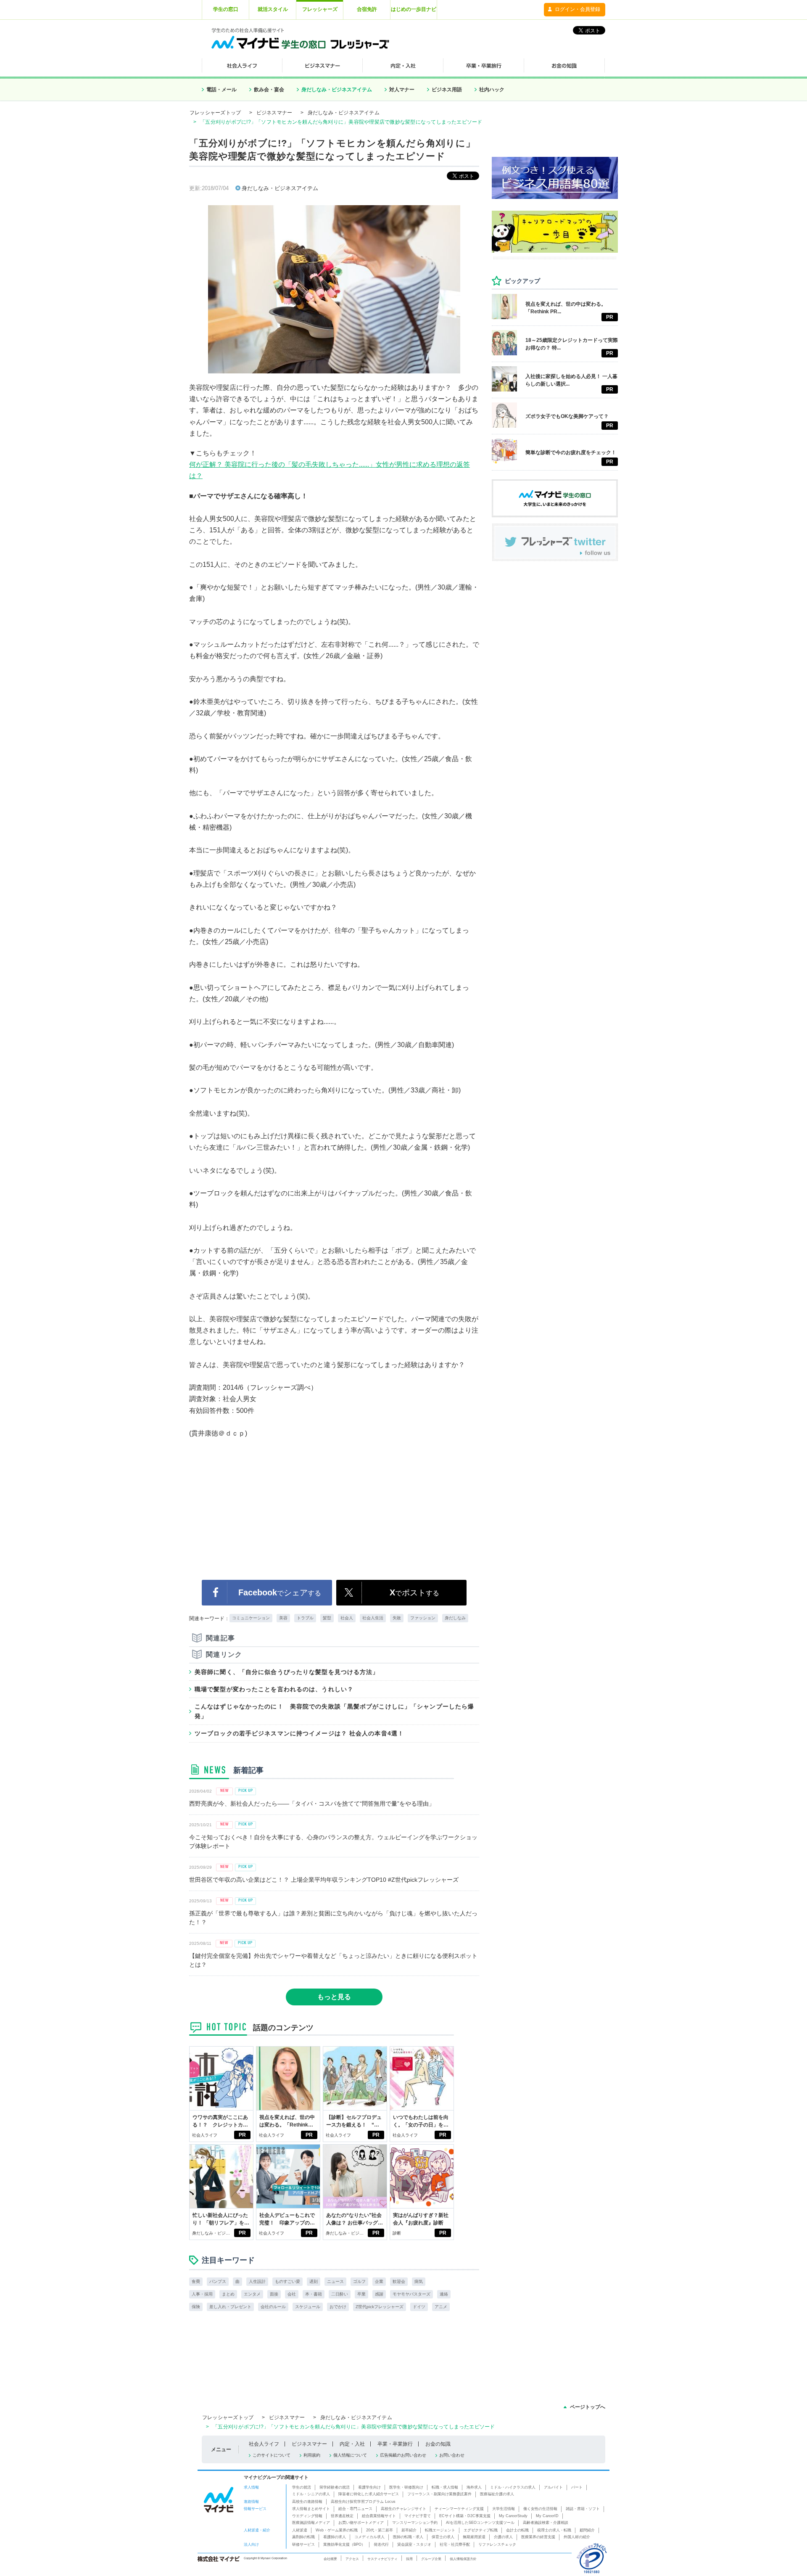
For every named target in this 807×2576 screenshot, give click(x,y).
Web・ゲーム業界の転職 (337, 2530)
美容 (283, 1618)
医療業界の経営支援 (538, 2537)
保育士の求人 (443, 2537)
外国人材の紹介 (577, 2537)
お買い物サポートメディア (361, 2523)
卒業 (361, 2294)
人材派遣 (300, 2530)
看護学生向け (369, 2487)
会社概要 (330, 2559)
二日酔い (340, 2294)
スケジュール (308, 2307)
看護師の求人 (335, 2537)
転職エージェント (440, 2530)
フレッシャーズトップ (215, 113)
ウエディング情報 (307, 2516)
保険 (196, 2307)
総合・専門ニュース (355, 2509)
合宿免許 (367, 9)
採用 (409, 2559)
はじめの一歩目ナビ (414, 9)
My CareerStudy (513, 2516)
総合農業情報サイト (379, 2516)
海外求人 (474, 2487)
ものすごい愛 (287, 2281)
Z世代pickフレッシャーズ (380, 2307)
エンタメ (252, 2294)
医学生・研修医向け (406, 2487)
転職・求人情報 (445, 2487)
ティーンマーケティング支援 (459, 2509)
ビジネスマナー (274, 113)
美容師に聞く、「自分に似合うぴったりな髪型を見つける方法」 (287, 1672)
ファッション (423, 1618)
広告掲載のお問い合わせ (403, 2455)
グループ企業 (431, 2559)
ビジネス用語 (447, 90)
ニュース (335, 2281)
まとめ (228, 2294)
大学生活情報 (504, 2509)
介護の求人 (503, 2537)
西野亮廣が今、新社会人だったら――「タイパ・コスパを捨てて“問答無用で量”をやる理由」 (312, 1804)
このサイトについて (272, 2455)
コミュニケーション (251, 1618)
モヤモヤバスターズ (411, 2294)
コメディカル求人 (369, 2537)
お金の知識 (438, 2444)
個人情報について (350, 2455)
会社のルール (273, 2307)
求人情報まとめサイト (311, 2509)
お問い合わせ (452, 2455)
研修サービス (303, 2544)
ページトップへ (588, 2407)
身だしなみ (455, 1618)
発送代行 (381, 2544)
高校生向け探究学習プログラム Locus (363, 2502)
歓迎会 (399, 2281)
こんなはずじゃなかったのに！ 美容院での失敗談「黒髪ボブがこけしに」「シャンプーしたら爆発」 (334, 1711)
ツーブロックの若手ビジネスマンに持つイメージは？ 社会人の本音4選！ (299, 1733)
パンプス (218, 2281)
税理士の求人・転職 (554, 2530)
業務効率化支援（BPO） (344, 2544)
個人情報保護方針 (463, 2559)
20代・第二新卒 (380, 2530)
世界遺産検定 (342, 2516)
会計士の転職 (517, 2530)
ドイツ (419, 2307)
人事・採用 (202, 2294)
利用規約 (312, 2455)
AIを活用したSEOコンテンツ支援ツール (480, 2523)
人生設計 (257, 2281)
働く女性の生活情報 (540, 2509)
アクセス (352, 2559)
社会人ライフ (205, 2135)
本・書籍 (314, 2294)
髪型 (327, 1618)
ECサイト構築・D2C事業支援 (465, 2516)
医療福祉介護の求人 (497, 2494)
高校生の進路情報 (307, 2502)
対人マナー (402, 90)
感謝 (379, 2294)
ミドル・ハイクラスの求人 (513, 2487)
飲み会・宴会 (269, 90)
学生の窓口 (226, 9)
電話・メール (222, 90)
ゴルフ (359, 2281)
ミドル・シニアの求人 (311, 2494)
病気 (419, 2281)
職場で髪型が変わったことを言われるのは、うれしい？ (274, 1689)
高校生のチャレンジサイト (403, 2509)
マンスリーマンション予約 (415, 2523)
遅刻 (314, 2281)
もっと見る (334, 1997)
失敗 (397, 1618)
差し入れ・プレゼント (230, 2307)
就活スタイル (273, 9)
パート (577, 2487)
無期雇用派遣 (474, 2537)
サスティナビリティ (382, 2559)
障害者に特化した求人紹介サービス (369, 2494)
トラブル (305, 1618)
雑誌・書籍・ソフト (583, 2509)
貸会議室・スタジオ (414, 2544)
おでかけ (338, 2307)
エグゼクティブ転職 (481, 2530)
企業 (379, 2281)
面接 (274, 2294)
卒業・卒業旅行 (395, 2444)
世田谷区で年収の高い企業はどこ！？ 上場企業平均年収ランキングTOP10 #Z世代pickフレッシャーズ (324, 1880)
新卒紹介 (409, 2530)
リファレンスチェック (497, 2544)
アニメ (441, 2307)
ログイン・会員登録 (578, 9)
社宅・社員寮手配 (455, 2544)
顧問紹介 (587, 2530)
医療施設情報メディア (311, 2523)
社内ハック (492, 90)
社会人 (347, 1618)
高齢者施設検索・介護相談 (546, 2523)
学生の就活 (302, 2487)
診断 (397, 2233)
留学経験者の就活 (335, 2487)
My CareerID (547, 2516)
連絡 (444, 2294)
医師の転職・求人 (408, 2537)
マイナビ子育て (418, 2516)
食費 (196, 2281)
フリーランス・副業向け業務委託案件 (439, 2494)
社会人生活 (373, 1618)
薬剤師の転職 (303, 2537)
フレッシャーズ (320, 9)
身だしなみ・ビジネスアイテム (337, 90)
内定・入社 (352, 2444)
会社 (292, 2294)
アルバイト (553, 2487)
